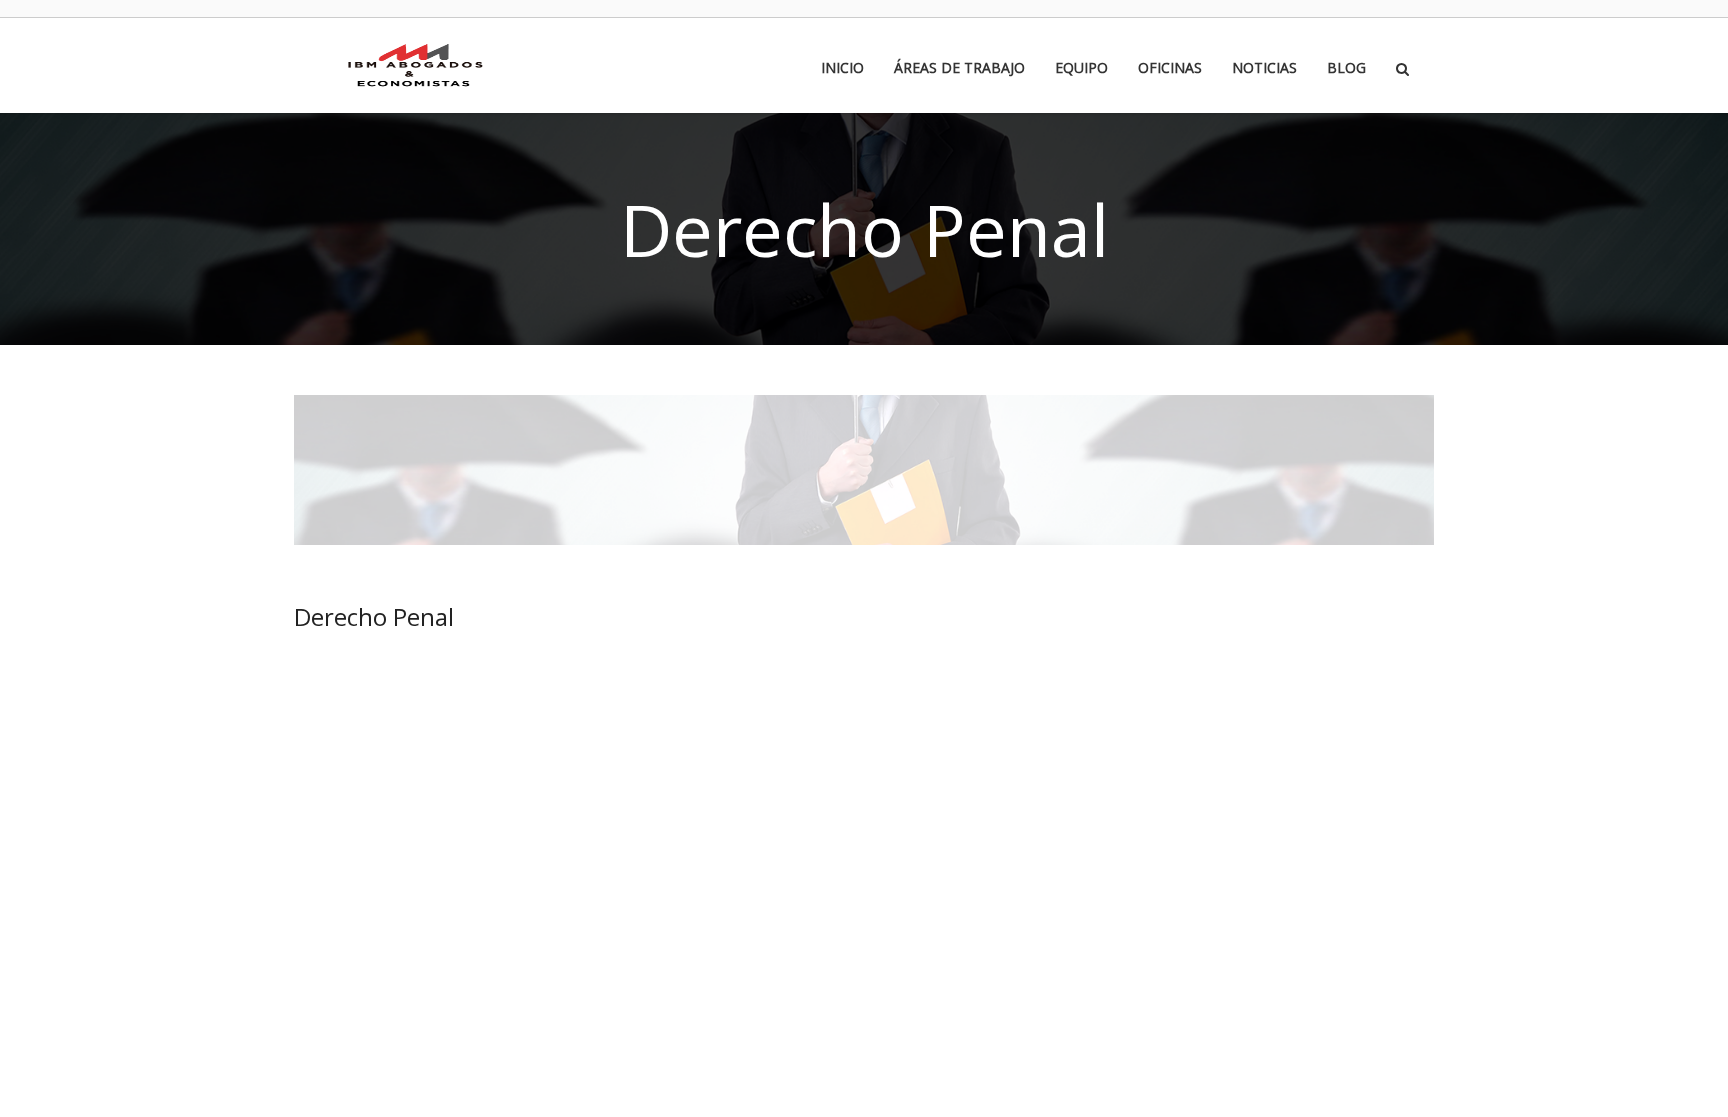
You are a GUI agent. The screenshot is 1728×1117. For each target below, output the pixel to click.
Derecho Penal (374, 616)
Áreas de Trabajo (959, 69)
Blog (1346, 69)
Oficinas (1170, 69)
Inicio (842, 69)
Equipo (1081, 69)
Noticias (1264, 69)
